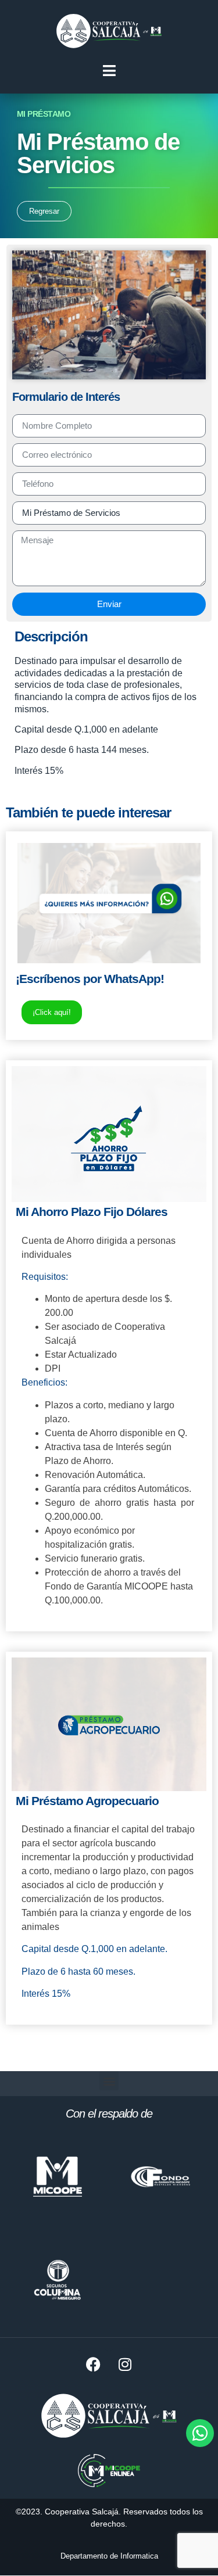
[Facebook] (93, 2364)
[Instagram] (125, 2364)
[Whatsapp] (200, 2433)
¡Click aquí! (52, 1012)
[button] (109, 2081)
